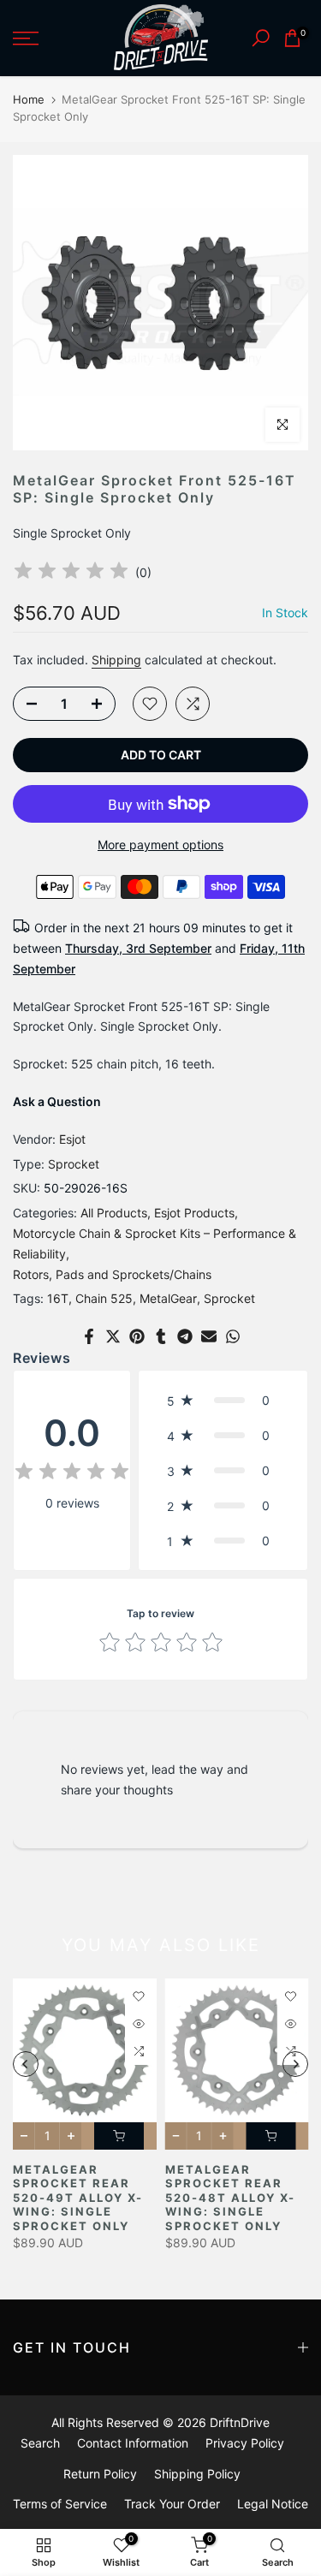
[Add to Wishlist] (150, 704)
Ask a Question (57, 1101)
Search (40, 2443)
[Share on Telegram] (185, 1336)
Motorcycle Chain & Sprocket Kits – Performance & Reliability (155, 1243)
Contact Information (133, 2443)
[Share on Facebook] (89, 1336)
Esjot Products (194, 1213)
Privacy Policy (245, 2443)
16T (58, 1298)
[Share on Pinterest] (137, 1336)
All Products (114, 1213)
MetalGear (168, 1298)
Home (29, 99)
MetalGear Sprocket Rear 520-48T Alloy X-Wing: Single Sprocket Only (230, 2198)
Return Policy (100, 2474)
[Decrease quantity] (27, 705)
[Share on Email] (209, 1336)
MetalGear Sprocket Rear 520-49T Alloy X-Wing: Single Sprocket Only (78, 2198)
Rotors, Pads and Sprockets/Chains (112, 1274)
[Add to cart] (119, 2136)
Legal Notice (273, 2504)
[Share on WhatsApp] (233, 1336)
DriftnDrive (240, 2422)
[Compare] (193, 704)
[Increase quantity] (102, 705)
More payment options (160, 845)
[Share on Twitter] (113, 1336)
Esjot (72, 1139)
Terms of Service (60, 2504)
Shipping (116, 660)
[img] (71, 573)
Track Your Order (172, 2504)
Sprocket (74, 1164)
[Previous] (26, 2064)
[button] (223, 1400)
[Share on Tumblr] (161, 1336)
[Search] (261, 38)
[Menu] (45, 39)
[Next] (295, 2064)
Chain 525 (104, 1298)
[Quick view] (139, 2024)
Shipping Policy (197, 2474)
